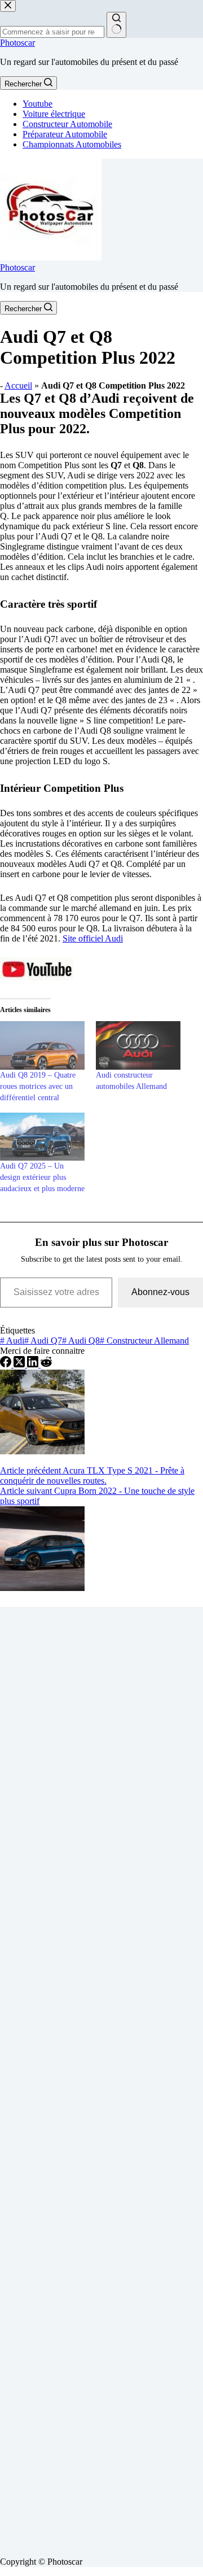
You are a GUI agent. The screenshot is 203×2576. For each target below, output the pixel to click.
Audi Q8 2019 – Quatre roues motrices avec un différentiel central (38, 1086)
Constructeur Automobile (67, 124)
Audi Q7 (43, 1341)
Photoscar (17, 43)
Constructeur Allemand (144, 1341)
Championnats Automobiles (72, 144)
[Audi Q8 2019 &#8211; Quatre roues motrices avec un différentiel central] (42, 1045)
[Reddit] (46, 1364)
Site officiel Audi (93, 938)
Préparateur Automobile (65, 134)
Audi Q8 (81, 1341)
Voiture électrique (54, 114)
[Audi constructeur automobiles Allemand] (138, 1045)
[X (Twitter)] (20, 1364)
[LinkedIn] (34, 1364)
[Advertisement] (101, 2077)
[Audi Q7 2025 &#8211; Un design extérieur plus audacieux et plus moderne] (42, 1137)
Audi (12, 1341)
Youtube (37, 104)
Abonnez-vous (160, 1292)
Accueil (18, 385)
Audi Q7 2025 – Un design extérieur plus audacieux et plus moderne (42, 1177)
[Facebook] (7, 1364)
